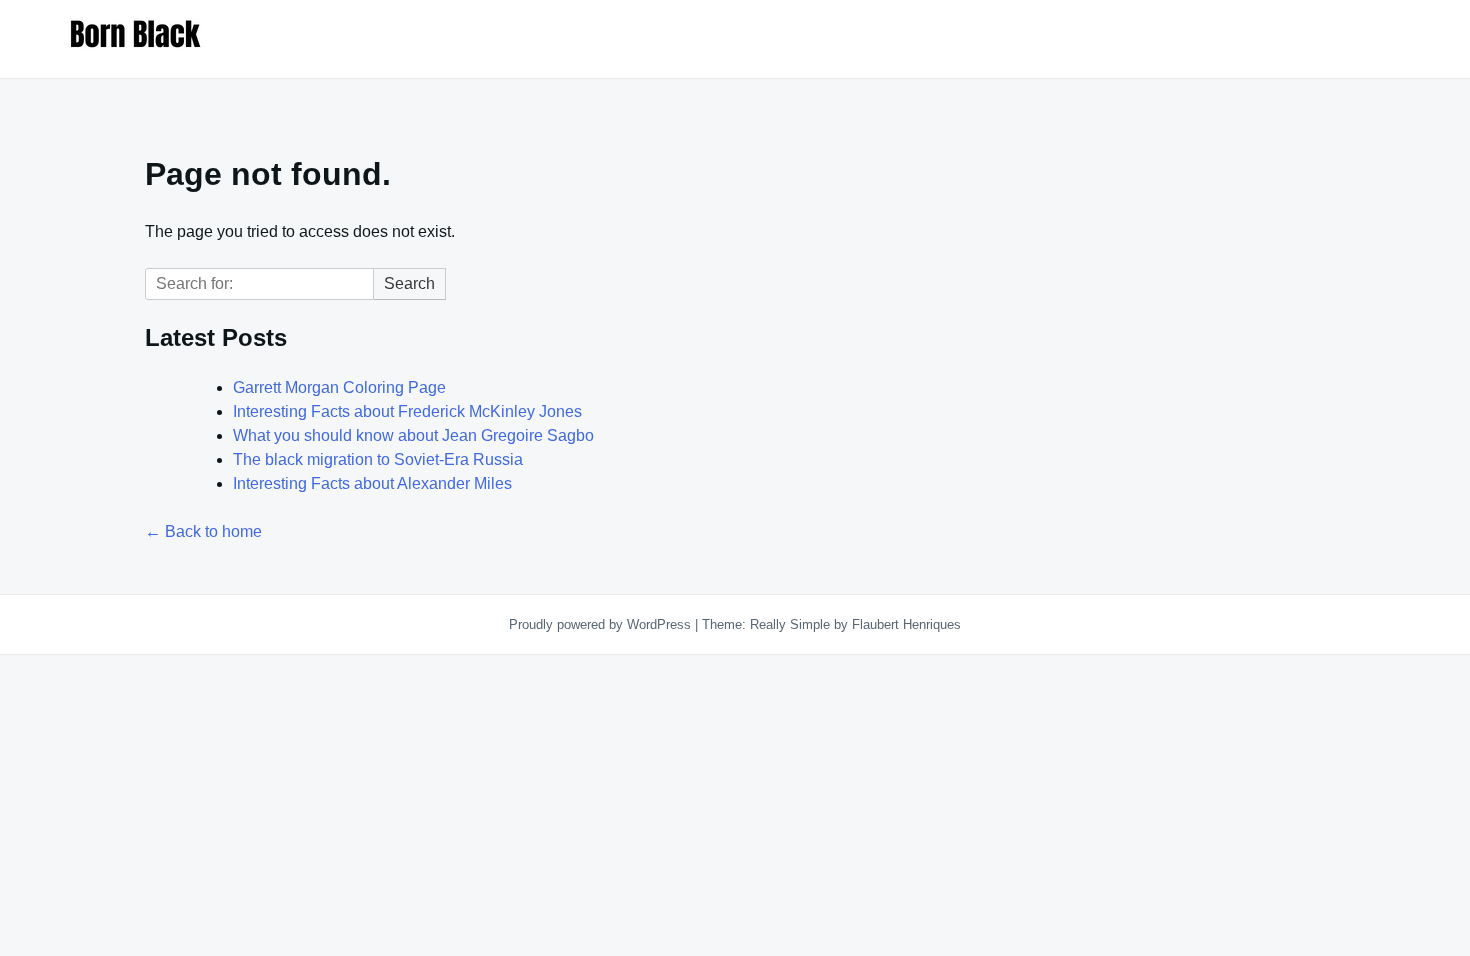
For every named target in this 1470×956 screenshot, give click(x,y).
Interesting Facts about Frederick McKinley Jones (407, 411)
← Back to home (203, 531)
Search (409, 283)
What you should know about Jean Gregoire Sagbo (413, 435)
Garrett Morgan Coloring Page (341, 387)
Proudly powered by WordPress (602, 624)
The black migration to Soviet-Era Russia (378, 459)
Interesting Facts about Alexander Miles (372, 483)
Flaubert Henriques (906, 624)
